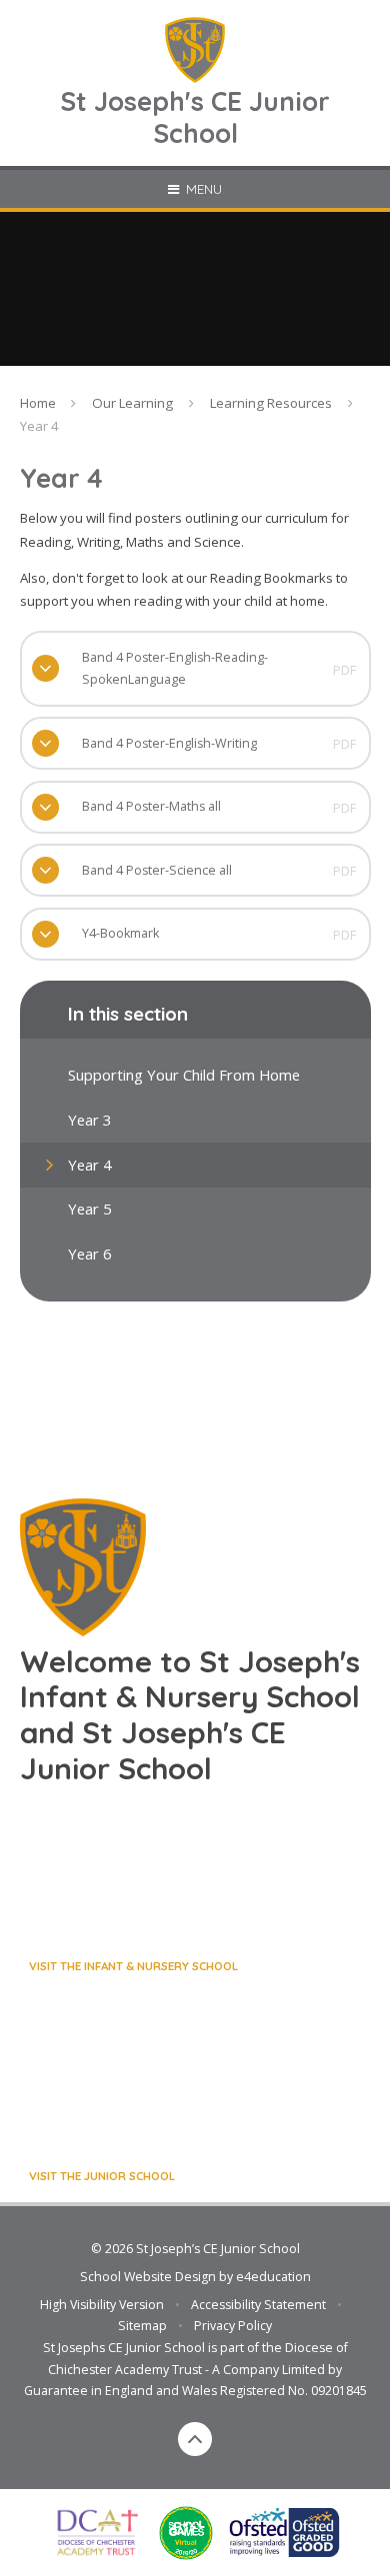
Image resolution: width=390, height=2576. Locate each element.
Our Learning (132, 403)
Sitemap (142, 2326)
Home (38, 403)
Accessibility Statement (258, 2305)
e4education (273, 2277)
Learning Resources (271, 403)
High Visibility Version (102, 2305)
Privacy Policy (233, 2326)
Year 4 (39, 426)
